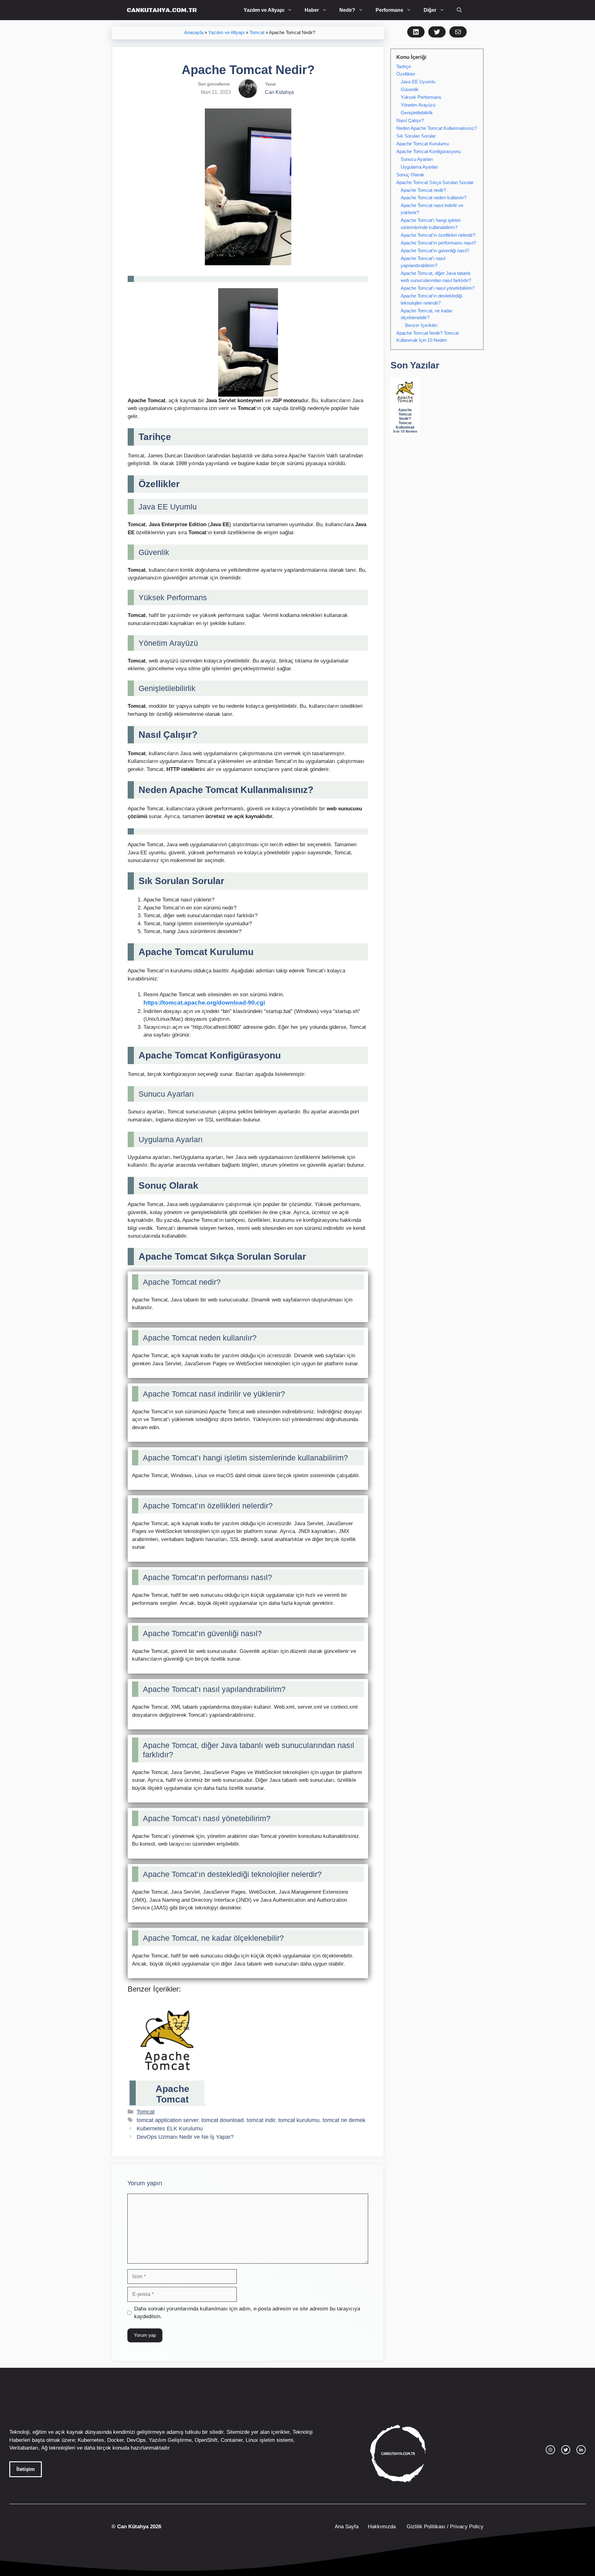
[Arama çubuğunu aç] (459, 10)
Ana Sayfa (347, 2527)
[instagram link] (550, 2450)
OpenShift (206, 2440)
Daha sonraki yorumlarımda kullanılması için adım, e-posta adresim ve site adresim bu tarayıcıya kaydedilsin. (247, 2313)
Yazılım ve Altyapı (264, 10)
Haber (312, 10)
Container (232, 2440)
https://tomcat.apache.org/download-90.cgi (204, 1003)
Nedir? (347, 10)
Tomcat (257, 33)
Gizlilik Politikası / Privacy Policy (444, 2527)
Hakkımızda (382, 2527)
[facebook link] (581, 2450)
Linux (252, 2440)
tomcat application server (167, 2120)
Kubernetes (91, 2440)
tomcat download (223, 2120)
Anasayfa (194, 33)
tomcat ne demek (344, 2120)
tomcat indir (261, 2120)
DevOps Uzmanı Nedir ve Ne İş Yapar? (185, 2137)
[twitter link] (566, 2450)
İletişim (26, 2469)
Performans (389, 10)
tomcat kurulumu (299, 2120)
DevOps (136, 2440)
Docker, (116, 2440)
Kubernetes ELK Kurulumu (170, 2129)
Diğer (430, 10)
